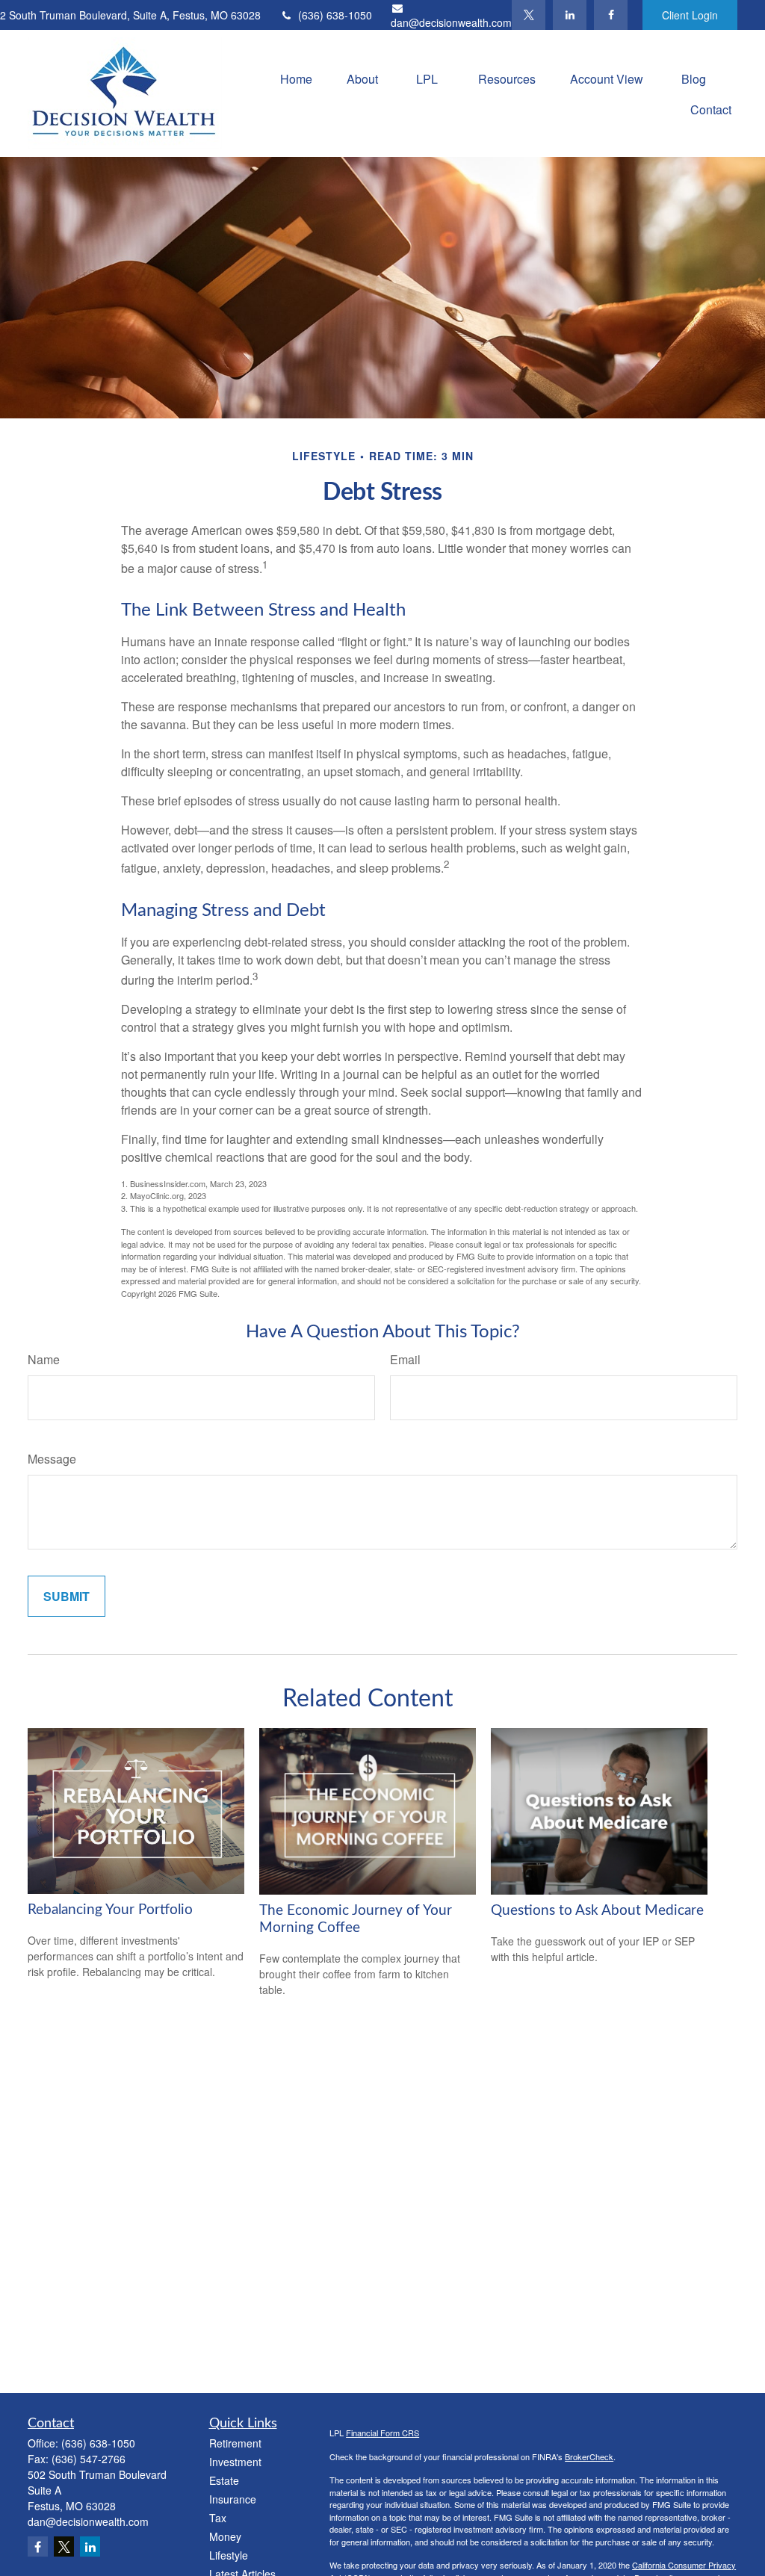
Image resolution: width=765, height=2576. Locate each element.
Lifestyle (229, 2555)
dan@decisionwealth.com (451, 22)
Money (225, 2536)
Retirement (235, 2443)
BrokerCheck (589, 2456)
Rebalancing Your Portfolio (110, 1910)
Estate (224, 2480)
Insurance (233, 2499)
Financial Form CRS (382, 2433)
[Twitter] (529, 15)
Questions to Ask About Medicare (597, 1911)
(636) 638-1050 (335, 15)
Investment (235, 2462)
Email (405, 1359)
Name (44, 1359)
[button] (296, 78)
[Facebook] (611, 15)
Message (52, 1459)
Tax (218, 2518)
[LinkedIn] (570, 15)
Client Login (690, 15)
